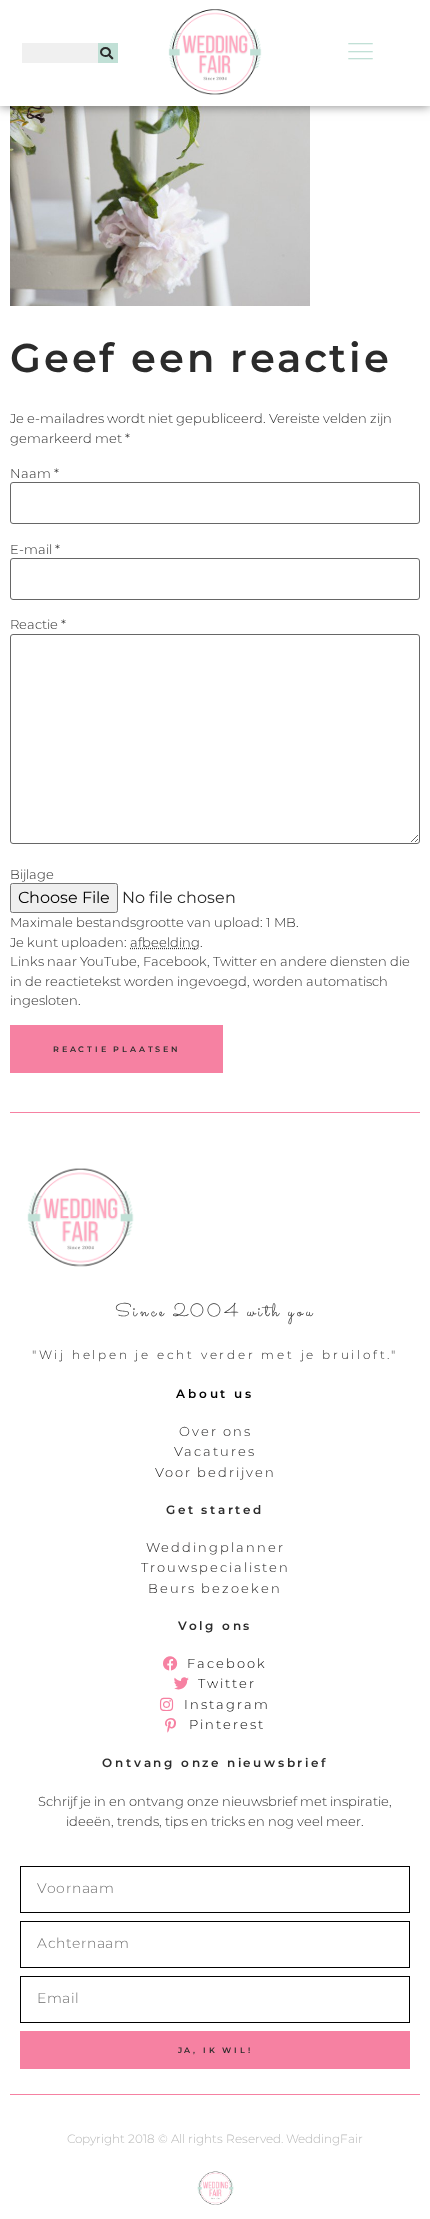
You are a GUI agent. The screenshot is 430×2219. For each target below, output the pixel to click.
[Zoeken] (108, 53)
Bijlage (32, 874)
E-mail (35, 549)
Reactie (38, 624)
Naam (34, 473)
